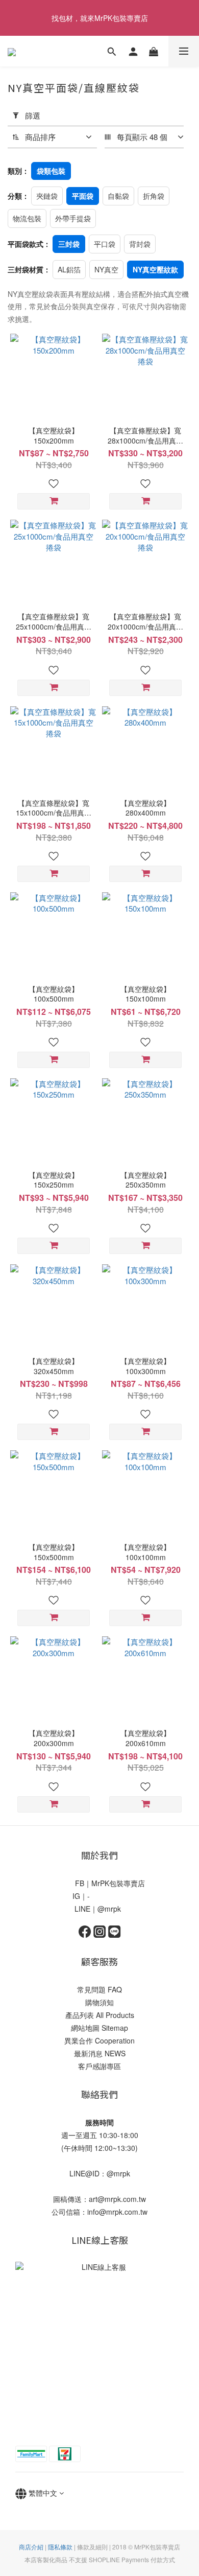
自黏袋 (118, 196)
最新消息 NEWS (100, 2053)
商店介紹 (31, 2547)
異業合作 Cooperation (99, 2040)
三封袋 (69, 244)
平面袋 (83, 196)
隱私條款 (60, 2547)
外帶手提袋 (73, 218)
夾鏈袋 (47, 196)
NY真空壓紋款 (155, 269)
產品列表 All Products (100, 2015)
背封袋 (140, 244)
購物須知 (99, 2002)
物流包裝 (27, 218)
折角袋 (154, 196)
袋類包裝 (51, 171)
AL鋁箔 (69, 269)
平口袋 (105, 244)
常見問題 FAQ (99, 1989)
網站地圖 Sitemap (99, 2028)
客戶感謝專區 (99, 2066)
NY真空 (106, 269)
